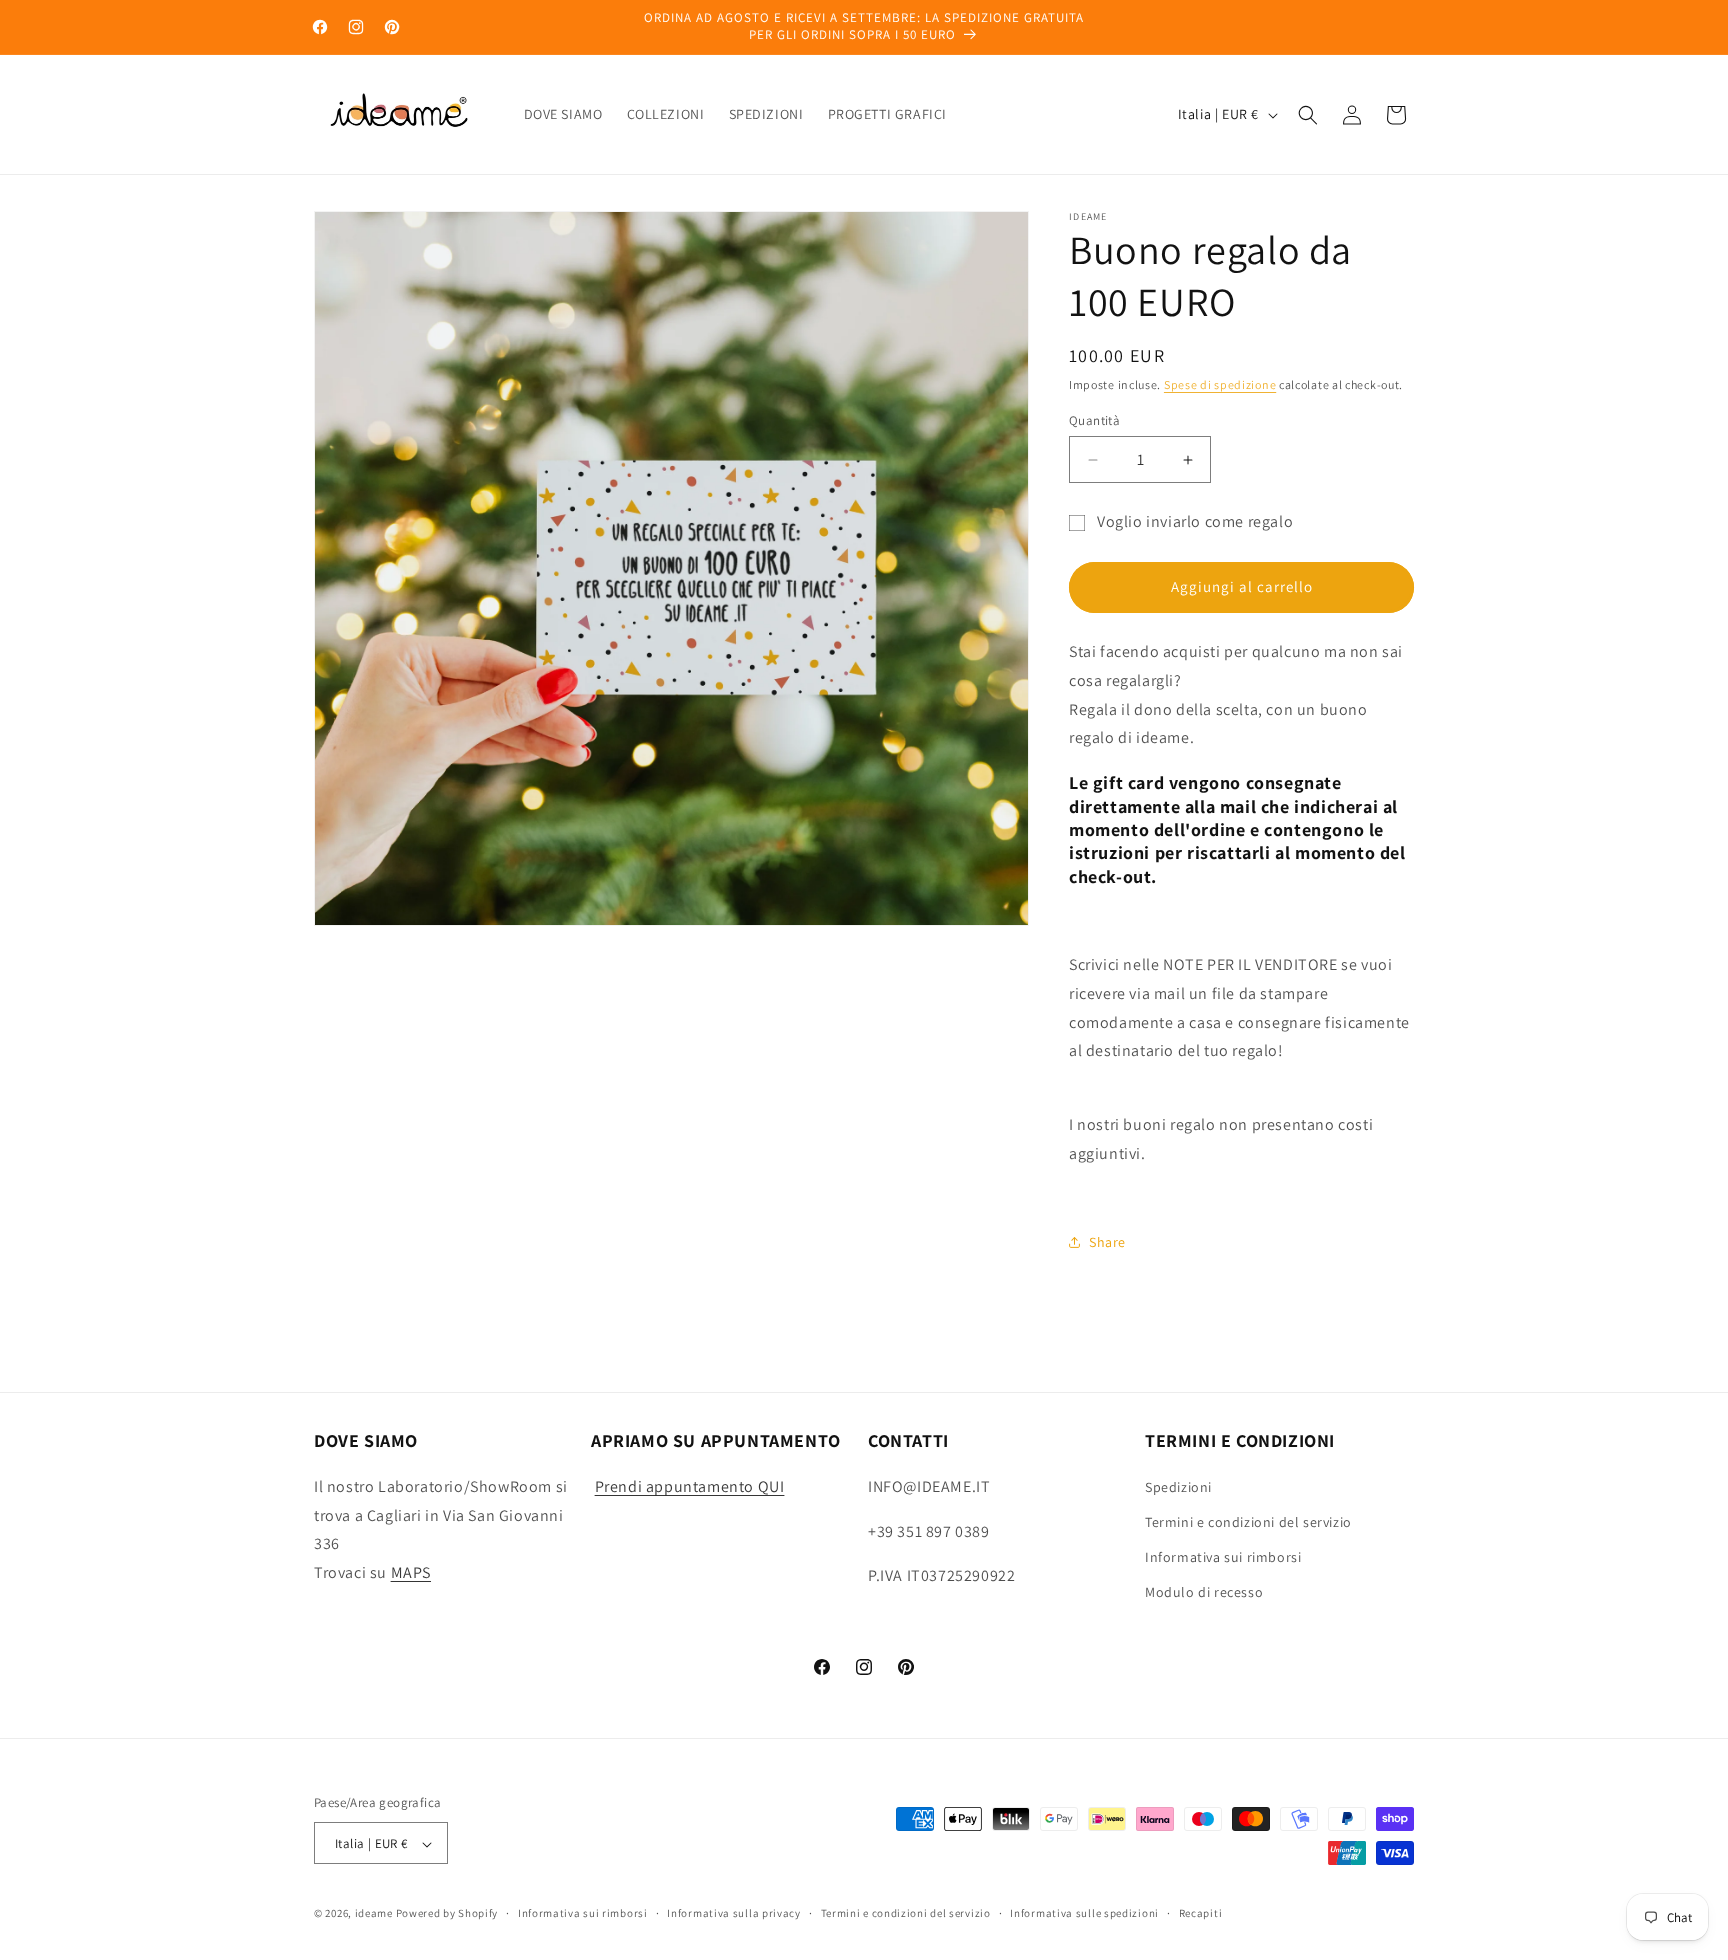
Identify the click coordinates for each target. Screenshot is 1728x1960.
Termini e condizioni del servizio (1248, 1521)
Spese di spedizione (1220, 384)
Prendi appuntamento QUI (690, 1485)
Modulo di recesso (1204, 1592)
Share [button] (1107, 1242)
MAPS (411, 1572)
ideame (374, 1914)
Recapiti (1201, 1913)
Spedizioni (1178, 1486)
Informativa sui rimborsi (1223, 1557)
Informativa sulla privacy (734, 1913)
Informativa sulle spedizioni (1084, 1913)
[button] (1308, 115)
